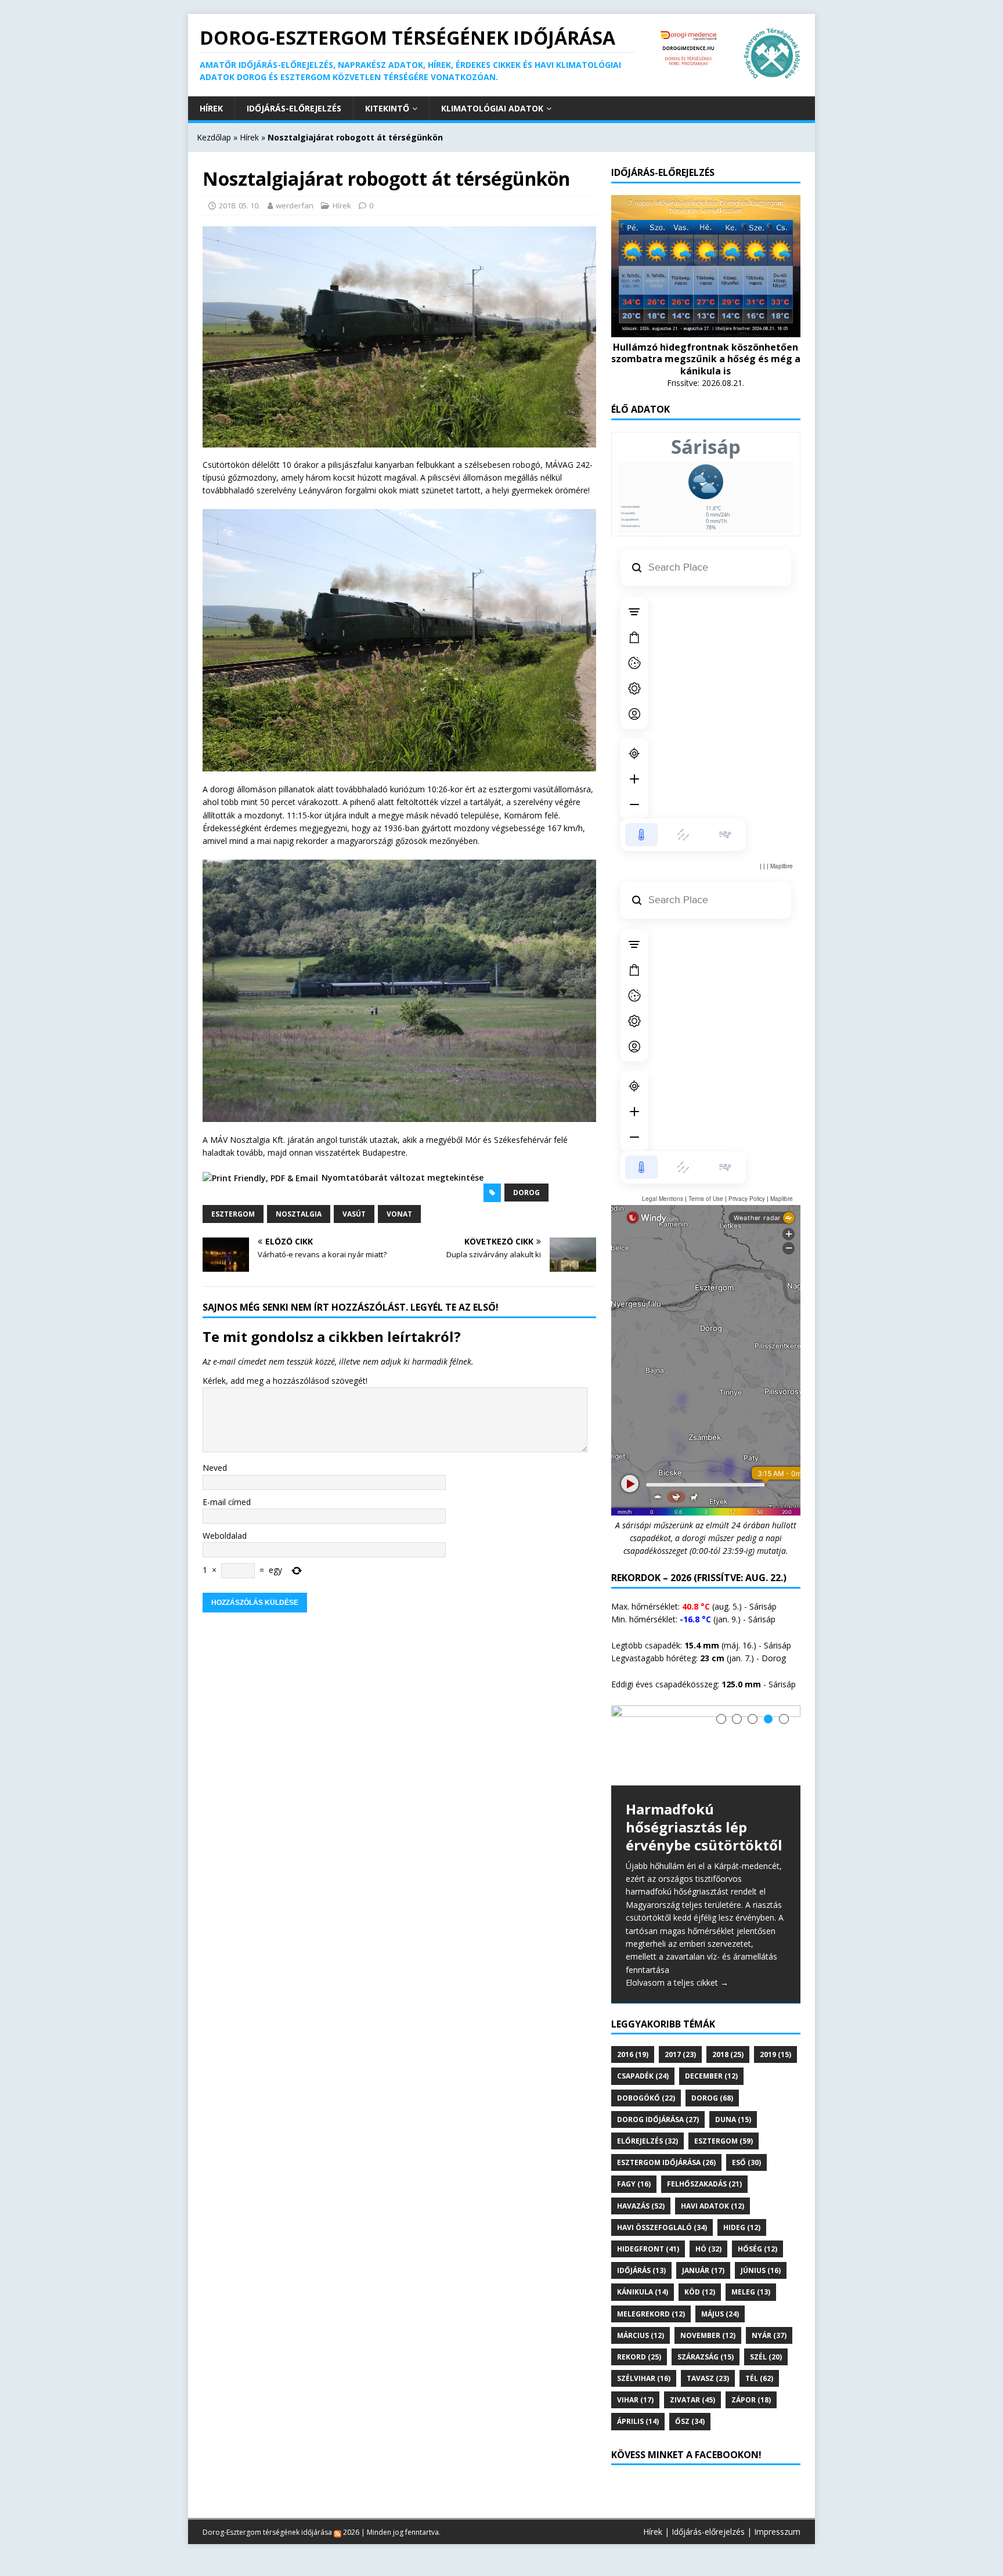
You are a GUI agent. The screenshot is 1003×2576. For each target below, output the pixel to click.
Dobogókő (646, 2098)
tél (759, 2378)
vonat (399, 1214)
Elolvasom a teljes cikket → (677, 1982)
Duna (733, 2119)
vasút (354, 1214)
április (638, 2421)
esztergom (233, 1214)
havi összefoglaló (662, 2227)
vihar (635, 2400)
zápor (751, 2400)
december (711, 2076)
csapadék (643, 2076)
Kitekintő (387, 108)
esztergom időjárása (666, 2162)
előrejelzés (647, 2141)
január (703, 2270)
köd (700, 2292)
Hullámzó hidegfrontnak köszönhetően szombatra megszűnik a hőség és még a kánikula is (706, 359)
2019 (775, 2054)
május (720, 2314)
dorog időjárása (658, 2119)
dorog (526, 1193)
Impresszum (777, 2532)
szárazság (706, 2357)
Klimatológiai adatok (492, 108)
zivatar (692, 2400)
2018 (728, 2054)
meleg (751, 2292)
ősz (690, 2421)
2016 (633, 2054)
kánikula (643, 2292)
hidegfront (648, 2249)
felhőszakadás (704, 2184)
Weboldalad (225, 1536)
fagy (634, 2184)
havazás (641, 2206)
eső (746, 2162)
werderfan (295, 205)
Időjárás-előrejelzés (294, 108)
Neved (215, 1468)
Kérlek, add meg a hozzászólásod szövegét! (285, 1381)
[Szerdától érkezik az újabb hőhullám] (706, 1746)
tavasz (708, 2378)
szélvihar (644, 2378)
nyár (769, 2335)
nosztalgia (299, 1214)
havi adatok (712, 2206)
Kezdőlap (214, 137)
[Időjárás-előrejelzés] (706, 329)
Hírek (211, 108)
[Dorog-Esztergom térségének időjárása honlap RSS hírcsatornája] (338, 2532)
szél (766, 2357)
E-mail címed (227, 1502)
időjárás (641, 2270)
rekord (639, 2357)
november (708, 2335)
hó (708, 2249)
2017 (680, 2054)
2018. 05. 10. (239, 205)
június (761, 2270)
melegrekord (651, 2314)
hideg (742, 2227)
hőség (757, 2249)
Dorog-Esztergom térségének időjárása (267, 2532)
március (641, 2335)
